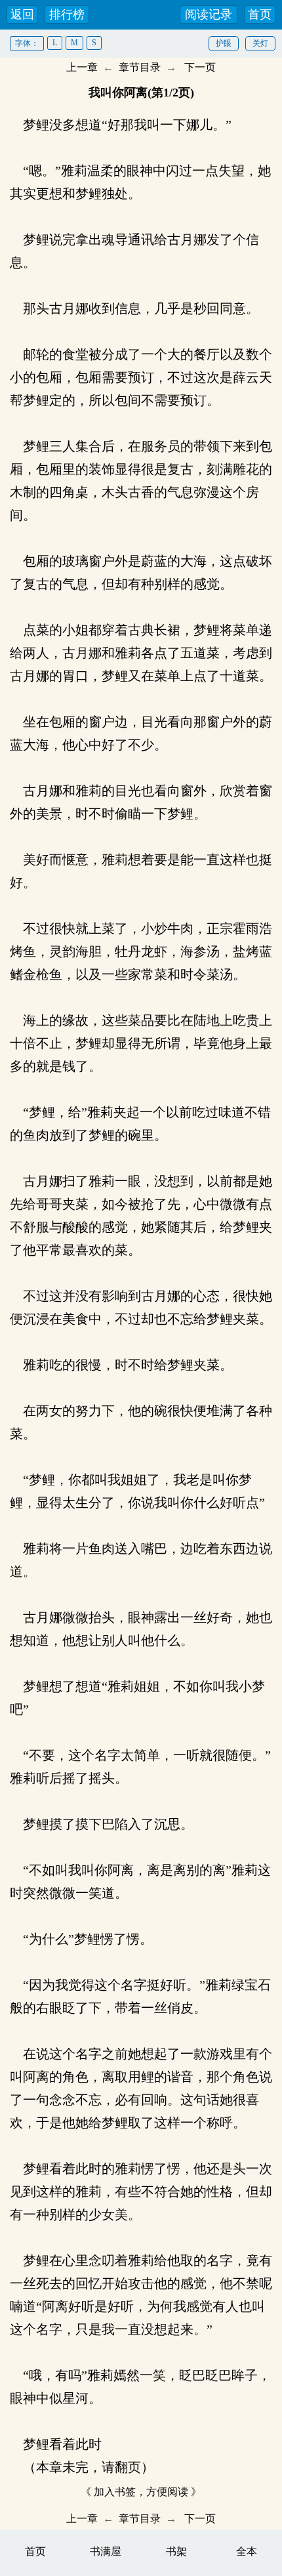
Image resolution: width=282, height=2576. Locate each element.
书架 (176, 2551)
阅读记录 (209, 14)
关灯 (260, 43)
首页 (260, 14)
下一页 (200, 67)
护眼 (224, 43)
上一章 (82, 67)
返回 (22, 14)
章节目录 (140, 67)
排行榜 (67, 14)
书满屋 (106, 2551)
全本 (247, 2551)
